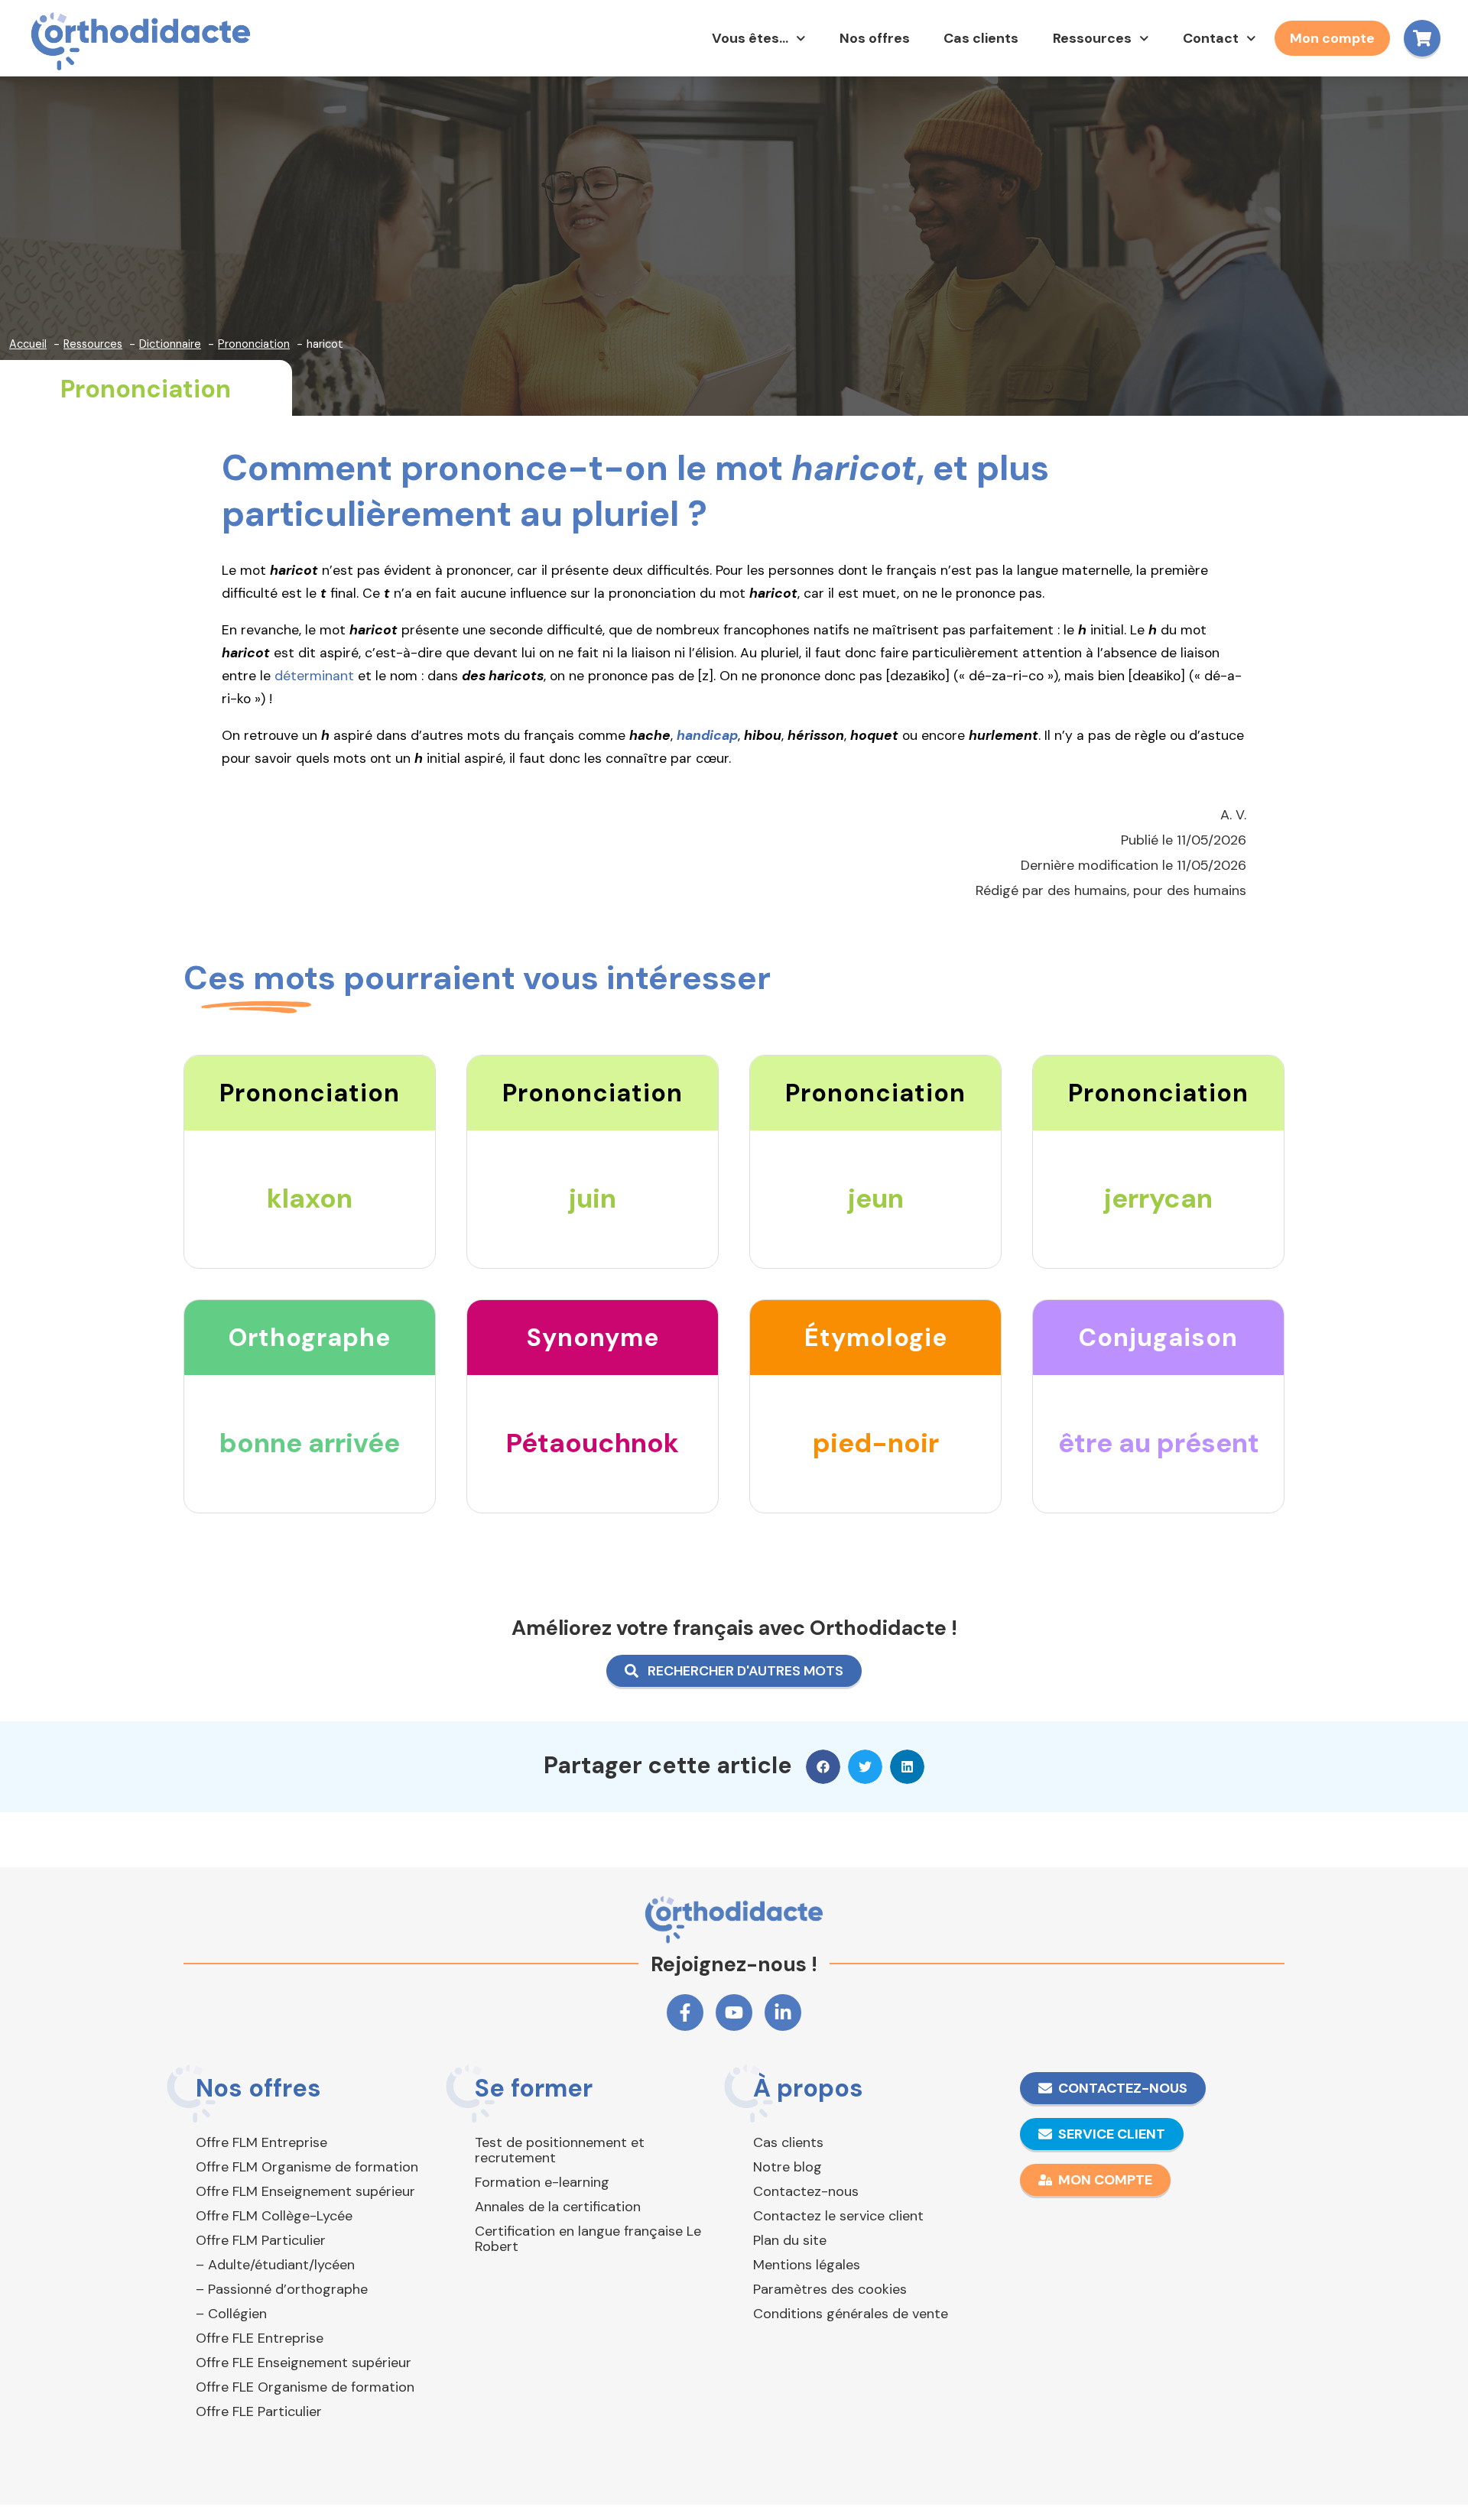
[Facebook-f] (685, 2012)
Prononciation (146, 389)
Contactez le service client (838, 2216)
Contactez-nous (806, 2191)
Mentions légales (807, 2265)
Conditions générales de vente (851, 2314)
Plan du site (790, 2240)
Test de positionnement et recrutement (560, 2150)
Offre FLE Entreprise (260, 2338)
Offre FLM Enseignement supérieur (305, 2191)
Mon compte (1332, 38)
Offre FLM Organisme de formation (307, 2167)
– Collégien (231, 2314)
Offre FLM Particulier (261, 2240)
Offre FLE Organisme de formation (305, 2387)
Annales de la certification (558, 2207)
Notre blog (788, 2167)
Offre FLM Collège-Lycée (274, 2216)
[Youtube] (734, 2012)
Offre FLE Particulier (259, 2411)
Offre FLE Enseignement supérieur (304, 2363)
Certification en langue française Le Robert (588, 2239)
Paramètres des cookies (830, 2289)
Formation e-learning (542, 2182)
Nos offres (875, 38)
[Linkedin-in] (783, 2012)
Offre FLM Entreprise (261, 2142)
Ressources (1092, 38)
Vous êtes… (750, 38)
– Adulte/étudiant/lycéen (275, 2265)
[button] (823, 1767)
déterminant (314, 676)
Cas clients (981, 38)
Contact (1211, 38)
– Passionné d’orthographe (282, 2289)
